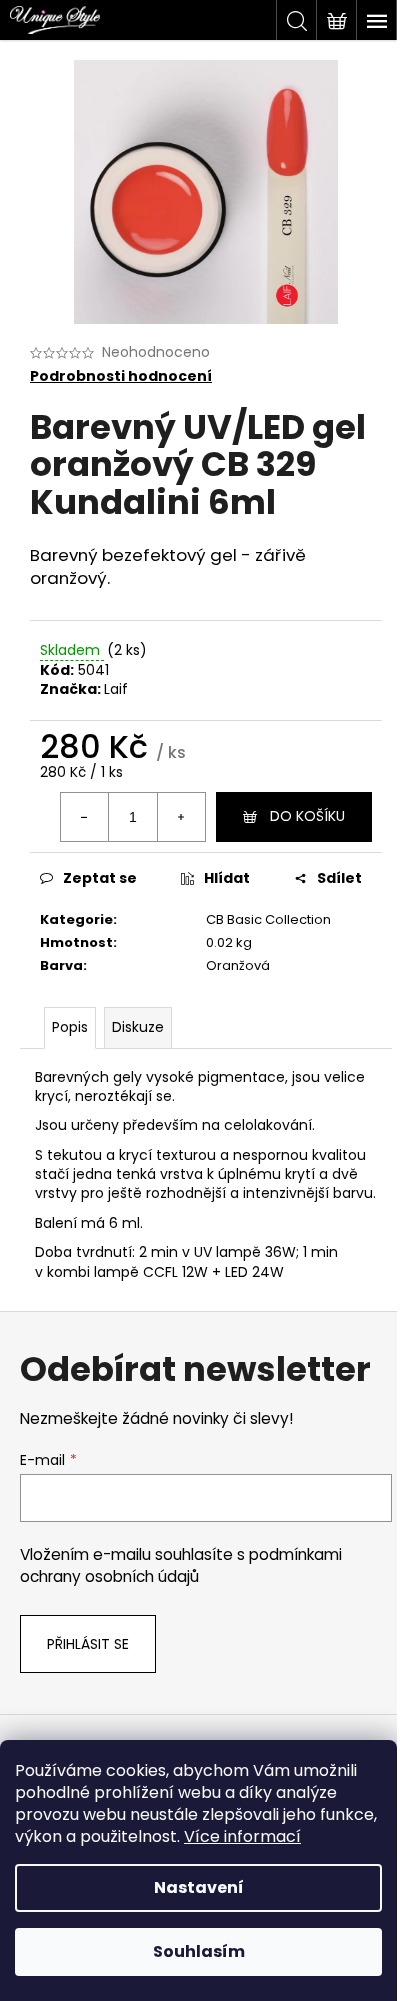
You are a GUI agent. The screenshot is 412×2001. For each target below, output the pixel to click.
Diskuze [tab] (138, 1027)
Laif (116, 689)
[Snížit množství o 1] (85, 817)
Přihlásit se (88, 1644)
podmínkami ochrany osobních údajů (181, 1565)
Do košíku (307, 816)
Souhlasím (199, 1951)
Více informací (242, 1836)
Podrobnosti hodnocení (121, 376)
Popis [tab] (70, 1027)
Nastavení (199, 1887)
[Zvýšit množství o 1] (181, 817)
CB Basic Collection (268, 919)
